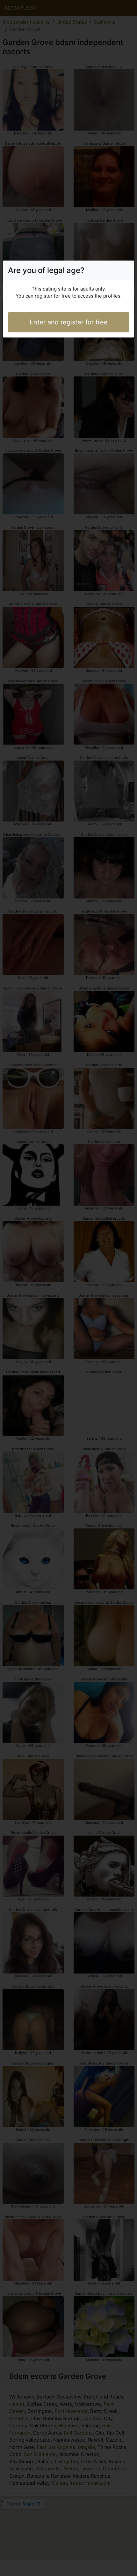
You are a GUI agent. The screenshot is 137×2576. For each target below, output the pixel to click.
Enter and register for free (69, 322)
